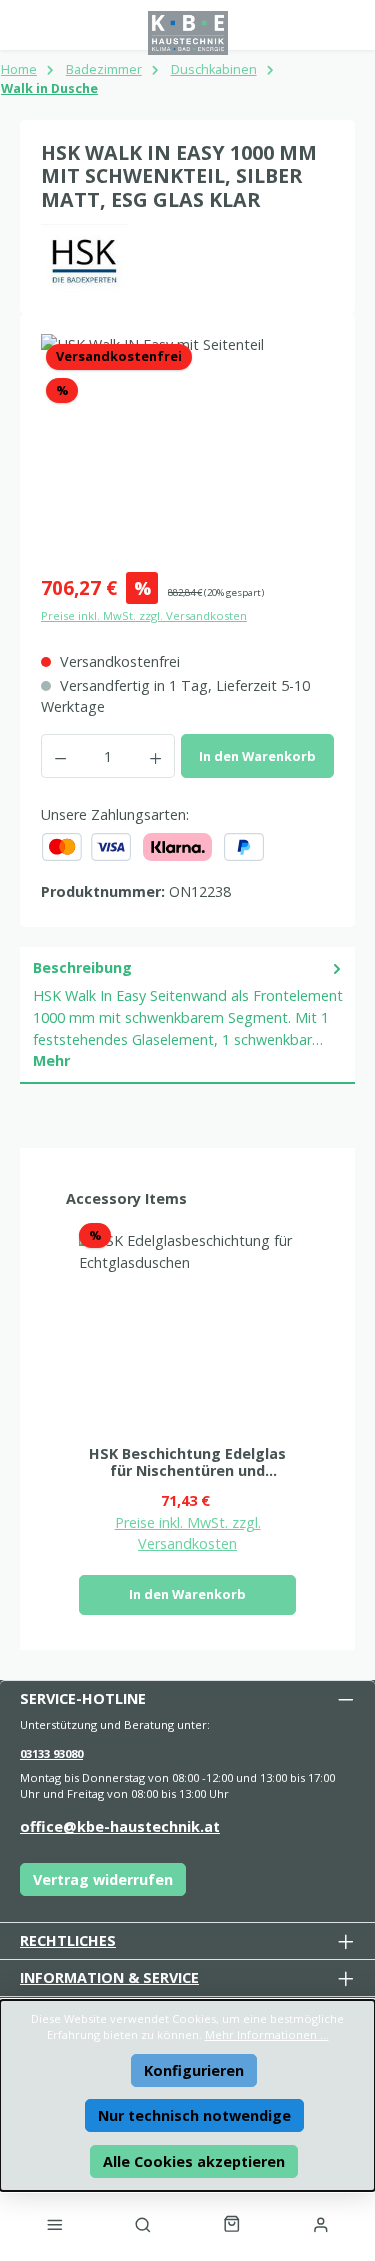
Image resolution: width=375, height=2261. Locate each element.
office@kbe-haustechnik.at (120, 1826)
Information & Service (109, 1977)
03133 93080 (51, 1753)
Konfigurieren (194, 2070)
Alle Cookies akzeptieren (194, 2161)
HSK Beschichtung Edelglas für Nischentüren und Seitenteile (187, 1462)
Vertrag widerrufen (103, 1879)
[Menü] (54, 2224)
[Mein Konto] (321, 2224)
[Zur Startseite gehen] (188, 33)
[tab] (187, 1015)
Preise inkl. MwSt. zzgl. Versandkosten (144, 615)
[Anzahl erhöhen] (156, 756)
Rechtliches (68, 1940)
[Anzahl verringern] (60, 756)
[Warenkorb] (232, 2224)
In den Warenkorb (257, 756)
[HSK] (187, 259)
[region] (187, 446)
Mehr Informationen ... (267, 2034)
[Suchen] (143, 2224)
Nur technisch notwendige (194, 2115)
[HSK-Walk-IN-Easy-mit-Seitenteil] (187, 446)
